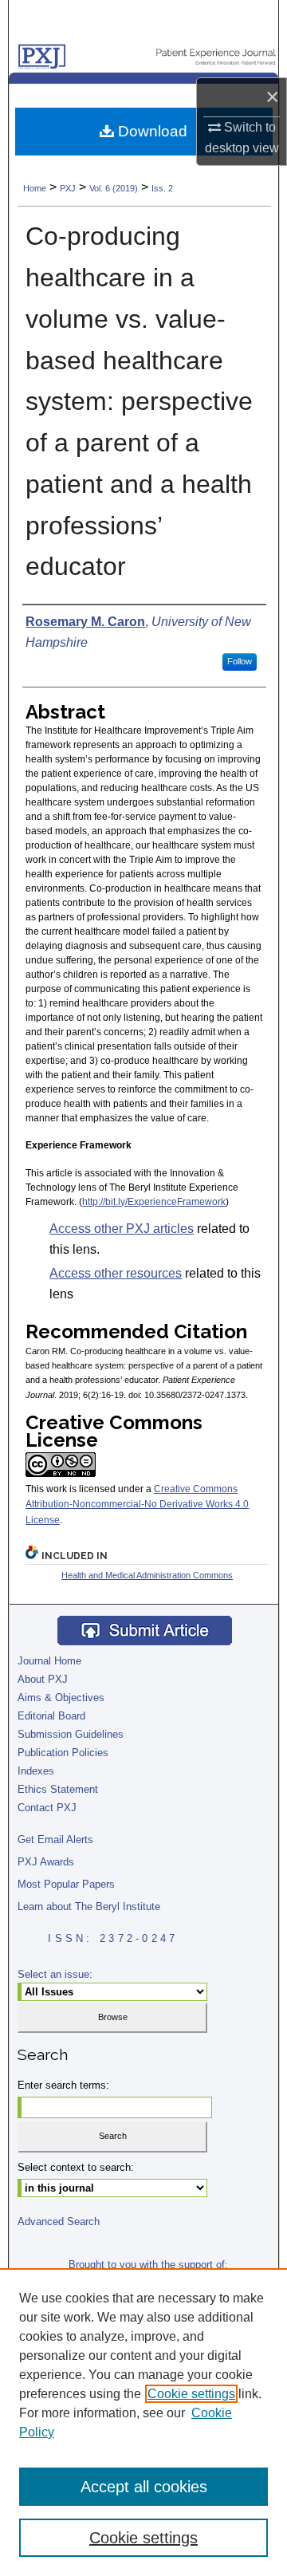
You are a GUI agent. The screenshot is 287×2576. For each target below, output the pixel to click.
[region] (143, 2422)
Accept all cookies (144, 2487)
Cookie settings (191, 2394)
